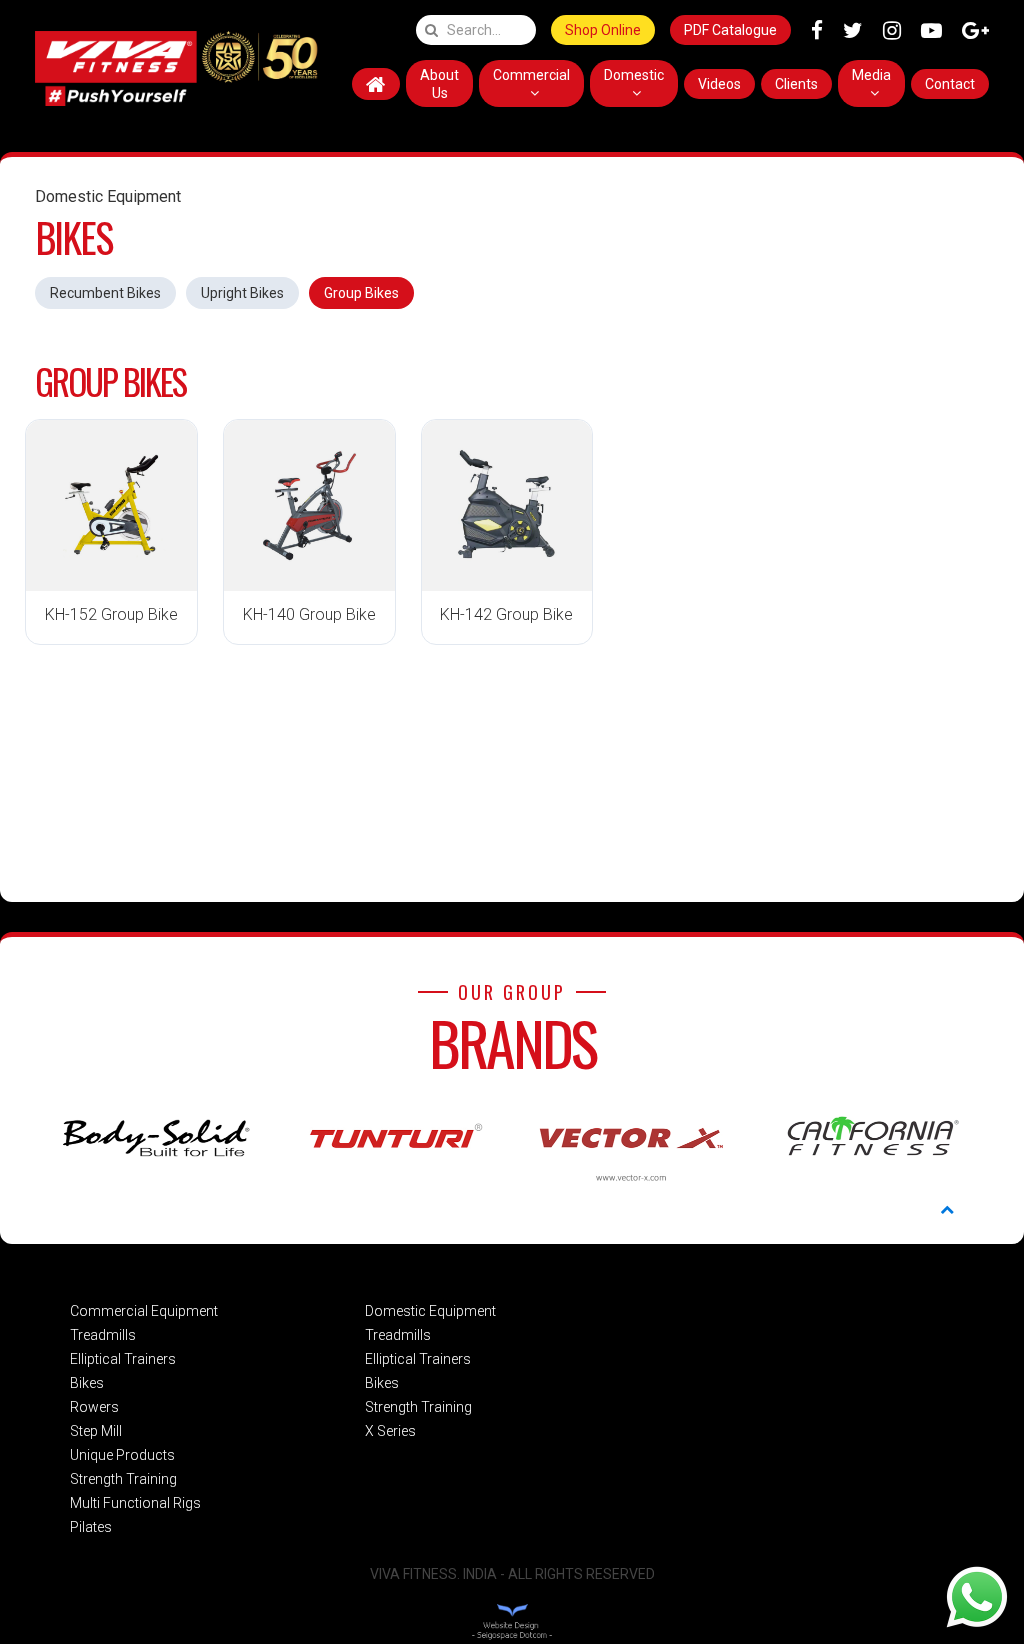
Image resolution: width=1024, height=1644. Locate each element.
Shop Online (603, 30)
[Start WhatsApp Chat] (977, 1596)
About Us (439, 84)
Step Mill (96, 1431)
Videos (719, 84)
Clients (796, 84)
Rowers (94, 1407)
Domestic (634, 75)
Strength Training (123, 1479)
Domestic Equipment (430, 1311)
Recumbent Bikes (105, 293)
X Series (390, 1431)
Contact (950, 84)
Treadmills (103, 1335)
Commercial (531, 75)
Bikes (87, 1383)
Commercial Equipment (144, 1311)
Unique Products (122, 1455)
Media (871, 75)
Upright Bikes (242, 293)
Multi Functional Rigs (135, 1503)
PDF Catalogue (730, 30)
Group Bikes (361, 293)
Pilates (91, 1527)
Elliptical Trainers (123, 1359)
